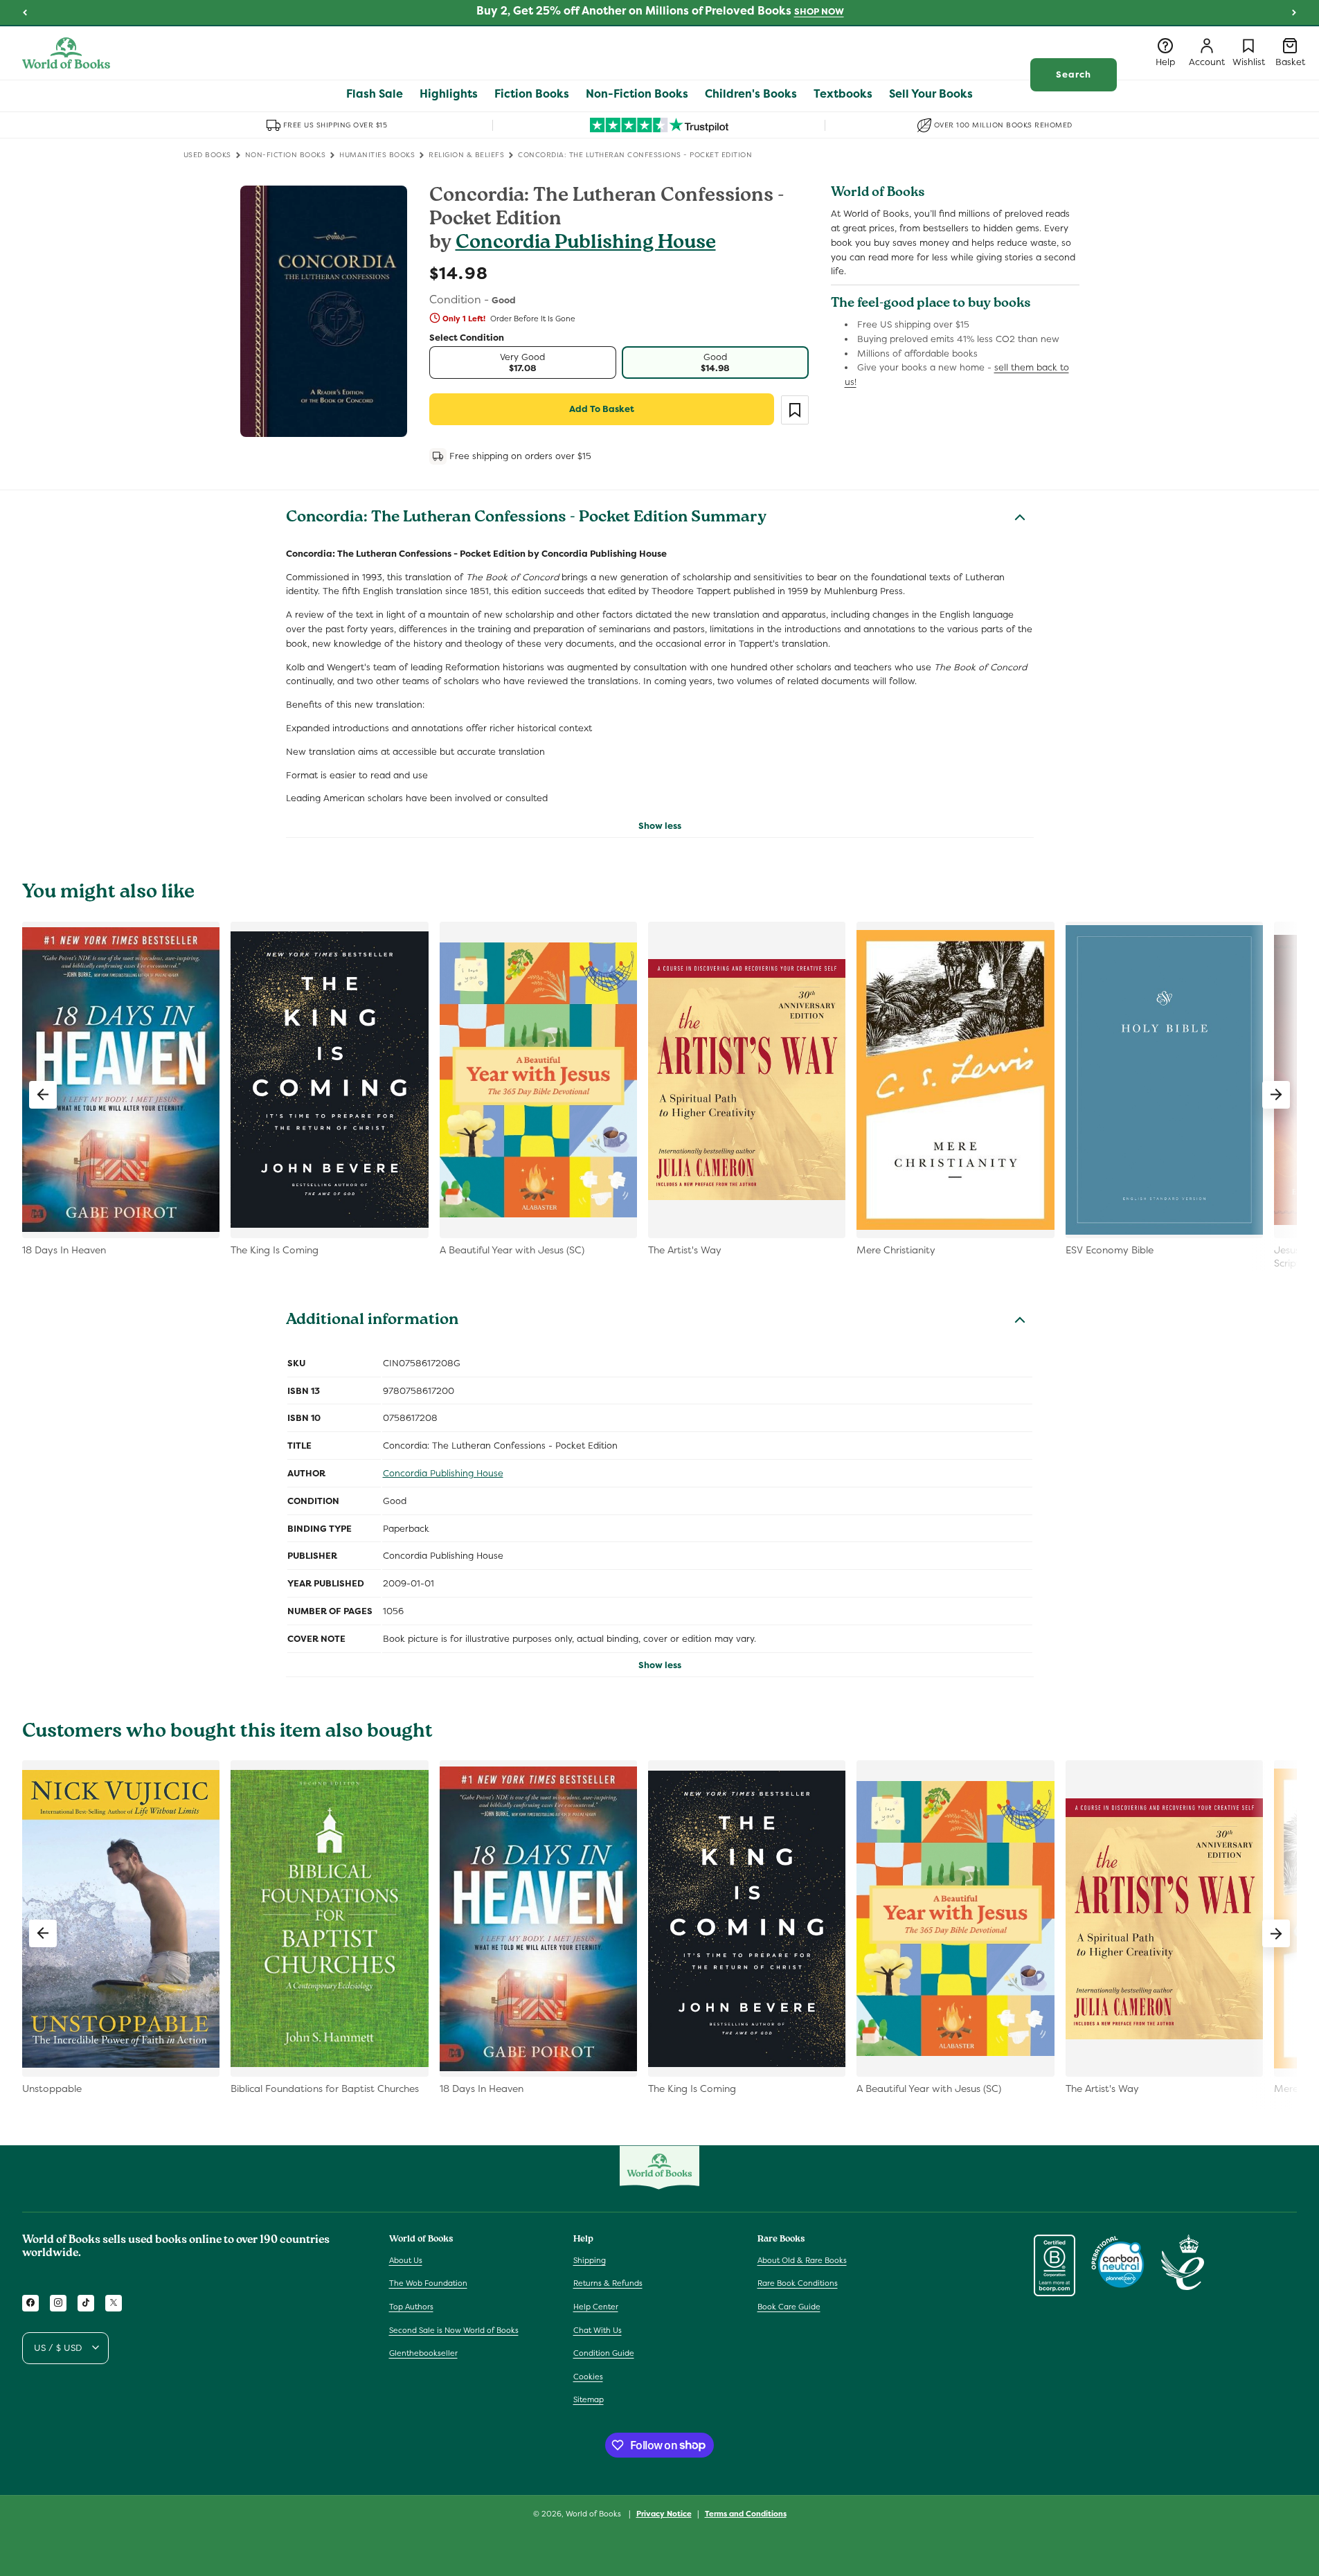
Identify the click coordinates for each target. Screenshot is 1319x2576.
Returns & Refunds (608, 2283)
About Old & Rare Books (802, 2260)
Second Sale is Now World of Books (454, 2329)
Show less (660, 826)
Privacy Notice (664, 2513)
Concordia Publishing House (586, 244)
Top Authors (411, 2307)
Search (1074, 74)
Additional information (372, 1321)
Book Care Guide (789, 2307)
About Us (406, 2260)
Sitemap (589, 2399)
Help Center (596, 2307)
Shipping (590, 2260)
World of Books (594, 2514)
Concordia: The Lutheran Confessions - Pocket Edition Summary (526, 519)
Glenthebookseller (423, 2353)
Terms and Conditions (746, 2513)
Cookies (588, 2376)
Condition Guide (604, 2353)
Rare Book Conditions (798, 2283)
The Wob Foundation (428, 2283)
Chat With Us (598, 2329)
